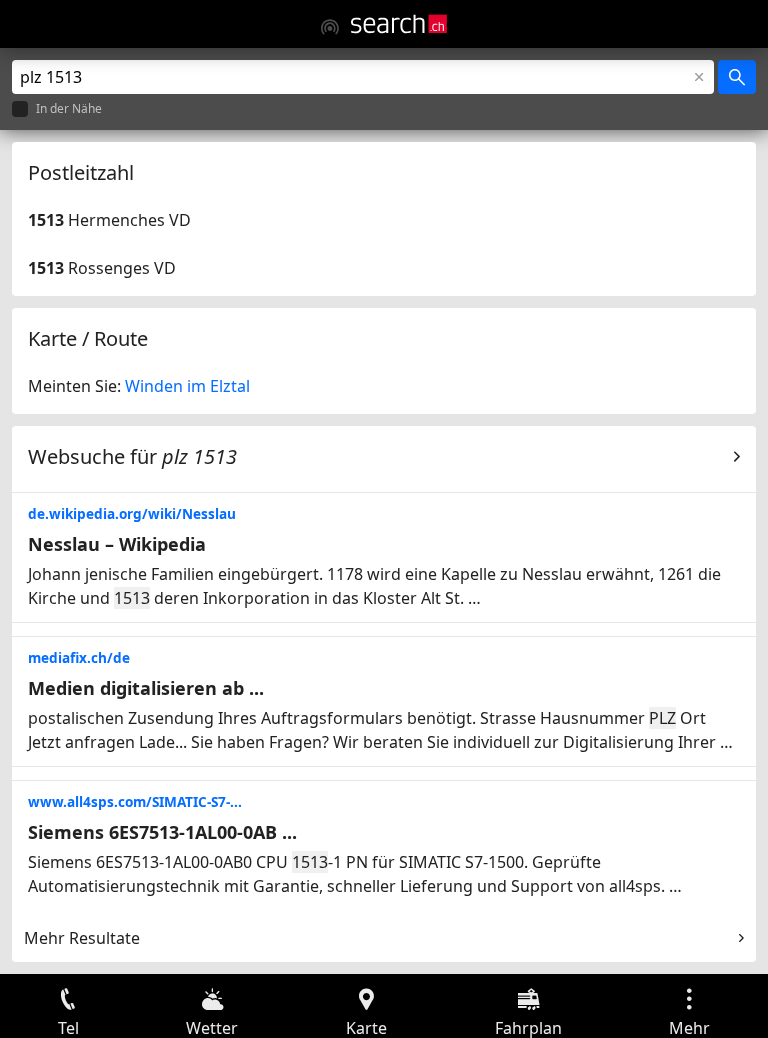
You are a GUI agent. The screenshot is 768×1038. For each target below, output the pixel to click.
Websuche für (132, 456)
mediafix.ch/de (79, 657)
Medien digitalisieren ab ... (146, 688)
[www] (330, 27)
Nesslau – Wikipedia (117, 544)
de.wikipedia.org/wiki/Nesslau (132, 513)
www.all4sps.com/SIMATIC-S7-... (135, 801)
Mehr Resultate (82, 938)
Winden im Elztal (187, 386)
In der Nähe (69, 109)
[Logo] (399, 24)
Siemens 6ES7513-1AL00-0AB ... (162, 832)
